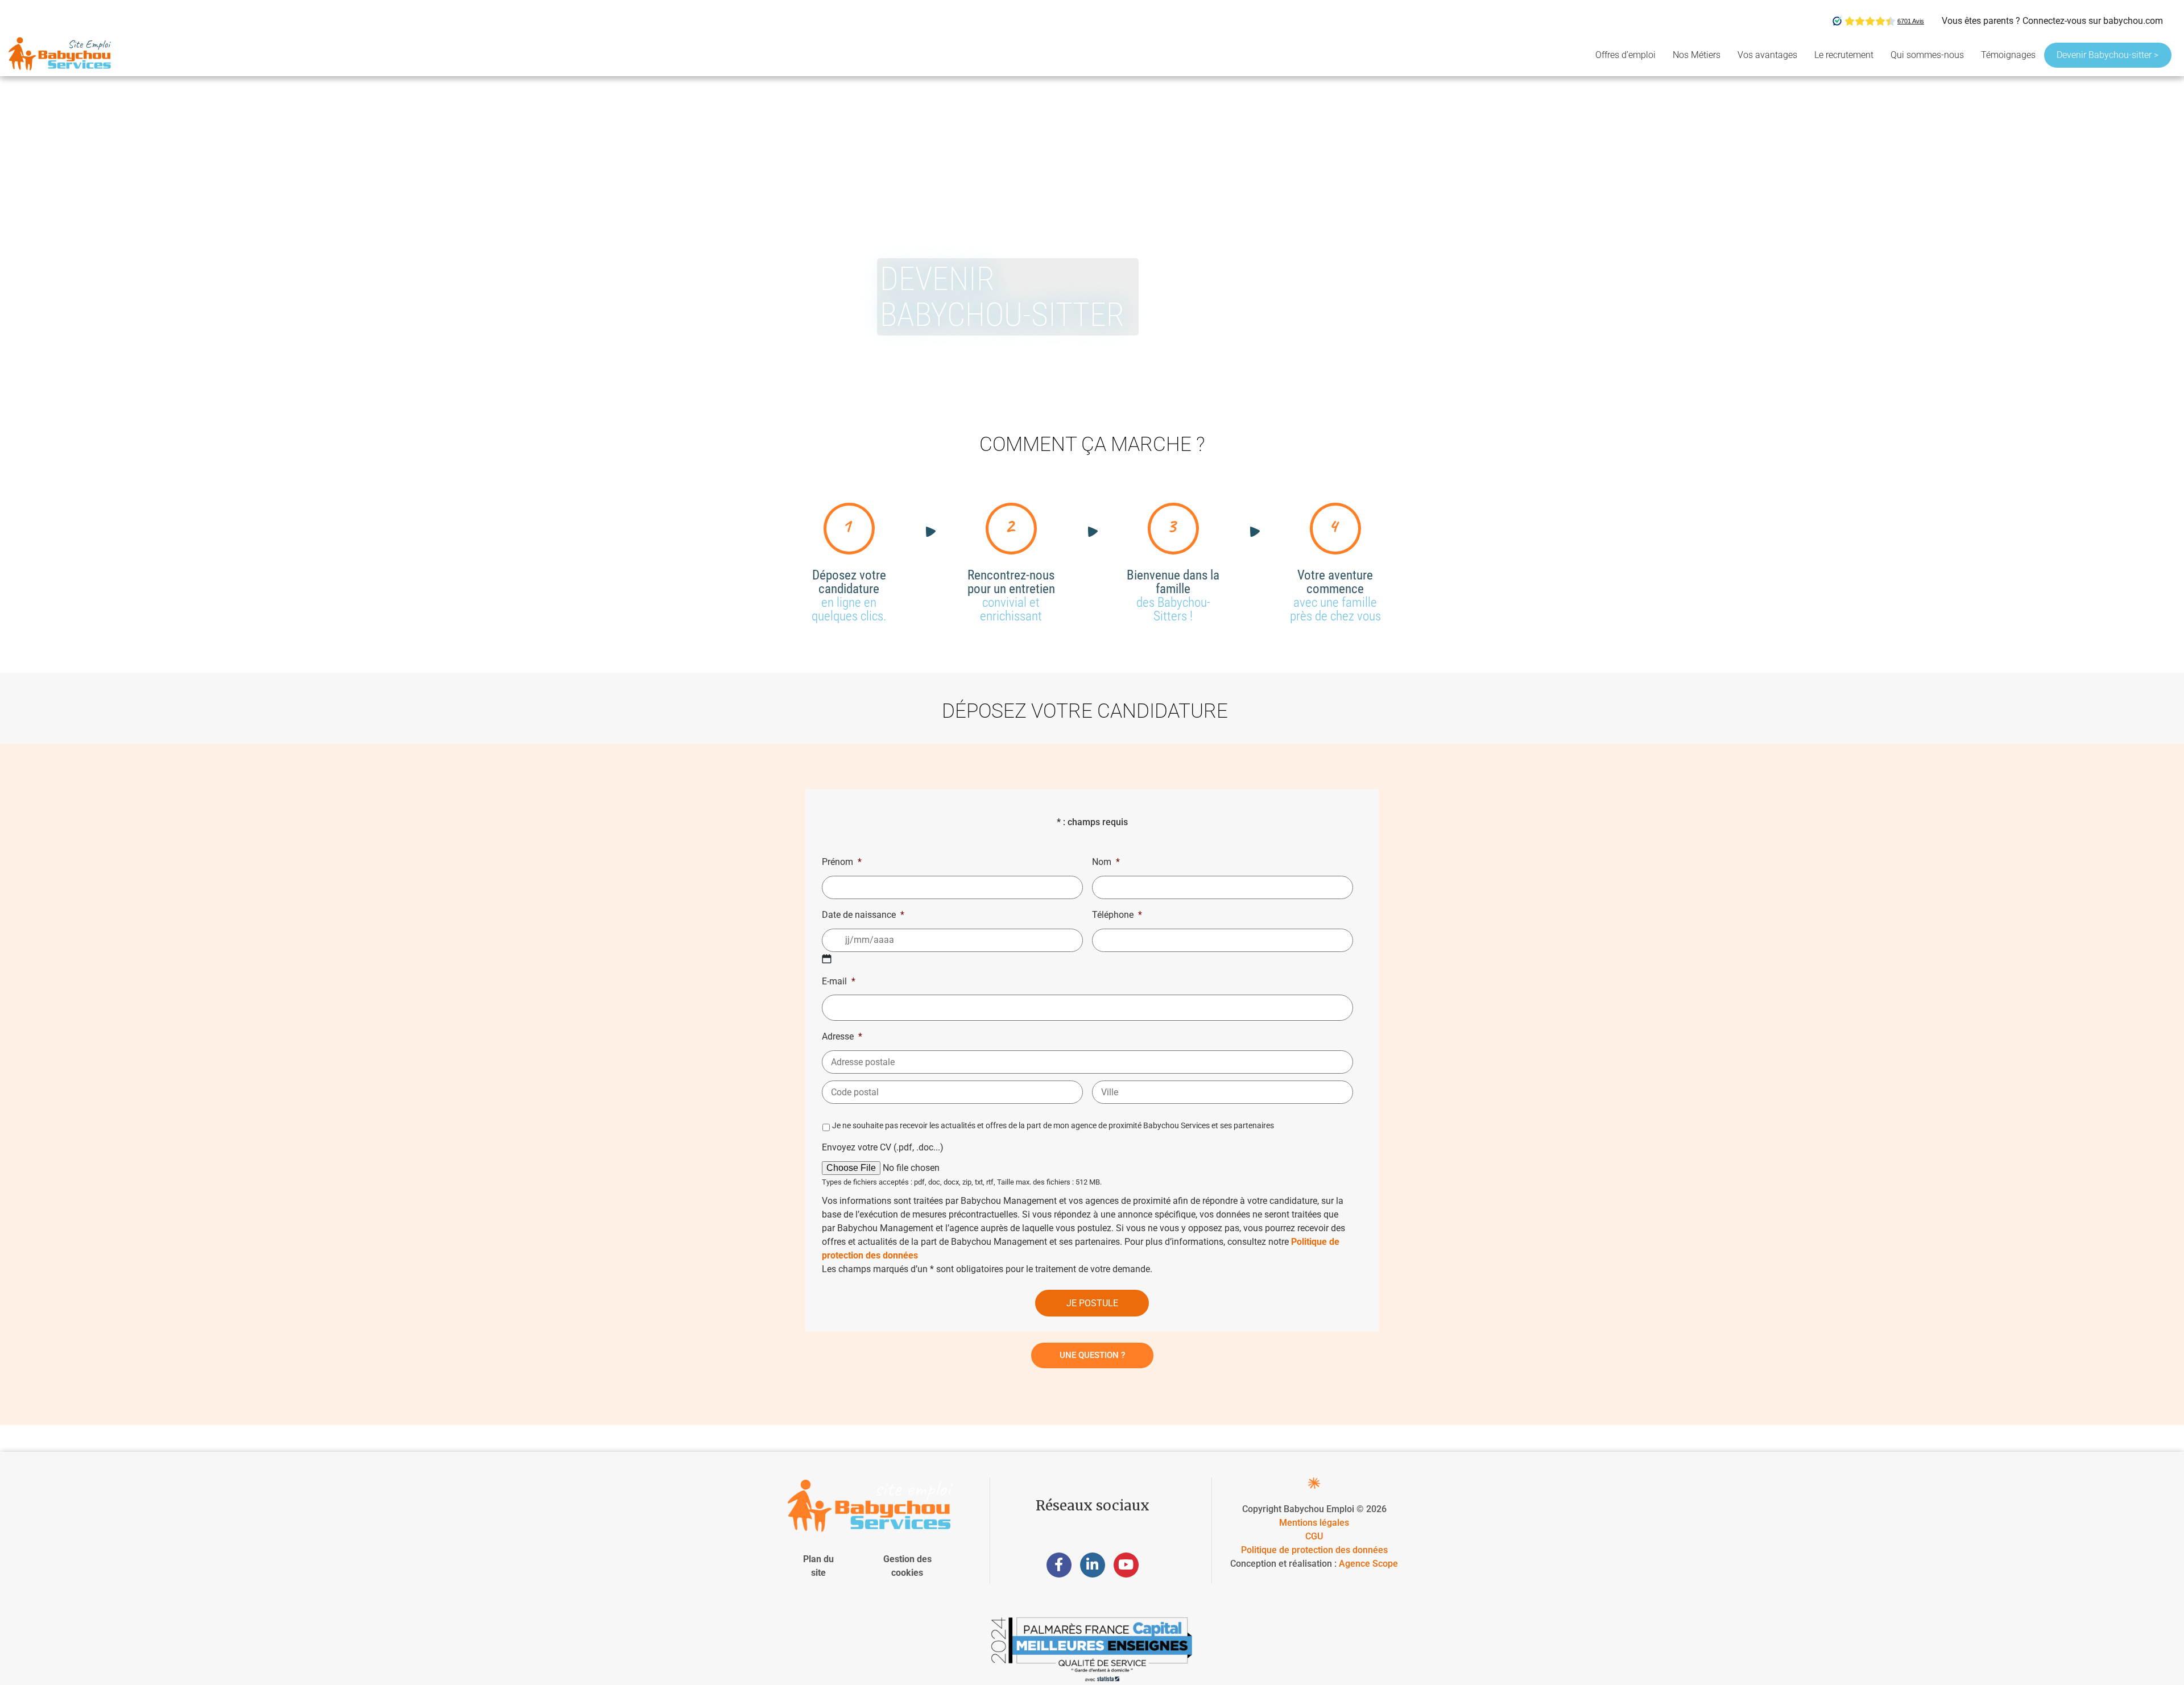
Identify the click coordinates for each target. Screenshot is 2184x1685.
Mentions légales (1314, 1523)
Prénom (842, 862)
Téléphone (1117, 915)
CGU (1314, 1536)
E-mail (839, 981)
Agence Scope (1368, 1564)
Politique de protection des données (1314, 1550)
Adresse (842, 1036)
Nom (1106, 862)
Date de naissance (863, 915)
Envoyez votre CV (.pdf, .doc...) (883, 1147)
